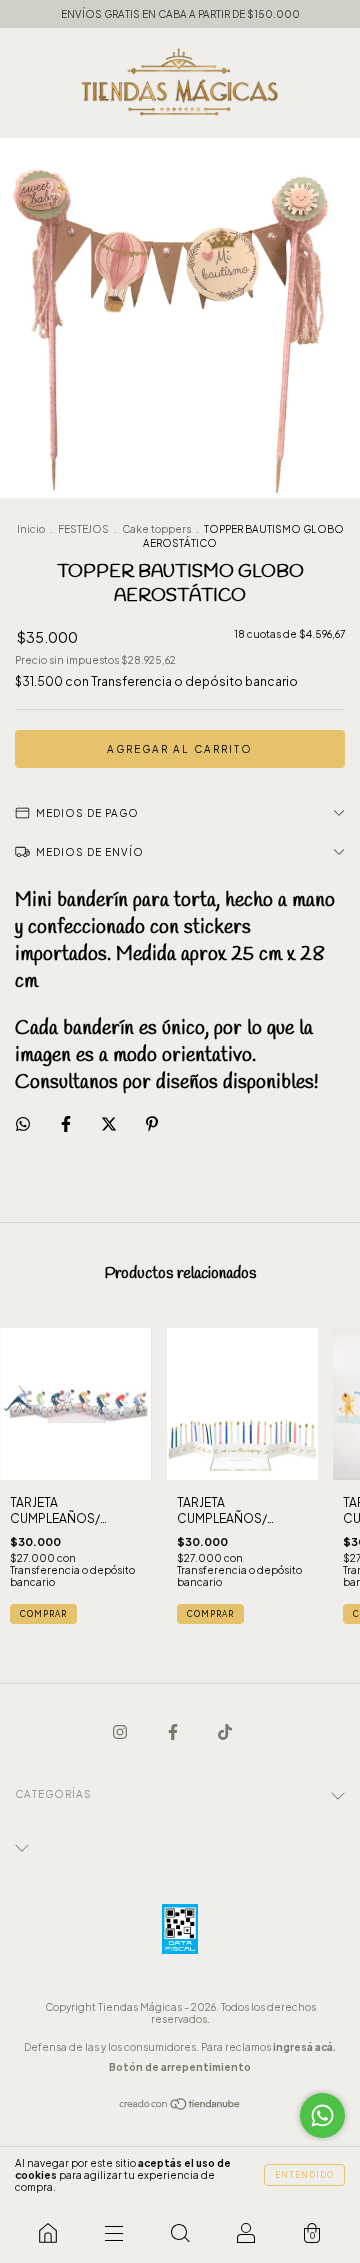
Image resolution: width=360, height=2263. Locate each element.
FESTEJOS (83, 529)
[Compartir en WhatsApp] (23, 1124)
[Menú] (114, 2233)
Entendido (304, 2175)
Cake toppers (156, 529)
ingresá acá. (304, 2047)
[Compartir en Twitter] (110, 1123)
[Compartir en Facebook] (67, 1123)
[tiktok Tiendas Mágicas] (225, 1731)
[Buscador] (180, 2233)
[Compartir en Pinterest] (152, 1123)
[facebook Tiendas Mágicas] (174, 1731)
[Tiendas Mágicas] (48, 2233)
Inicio (31, 529)
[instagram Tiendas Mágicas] (121, 1731)
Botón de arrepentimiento (180, 2067)
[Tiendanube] (180, 2105)
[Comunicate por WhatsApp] (322, 2115)
